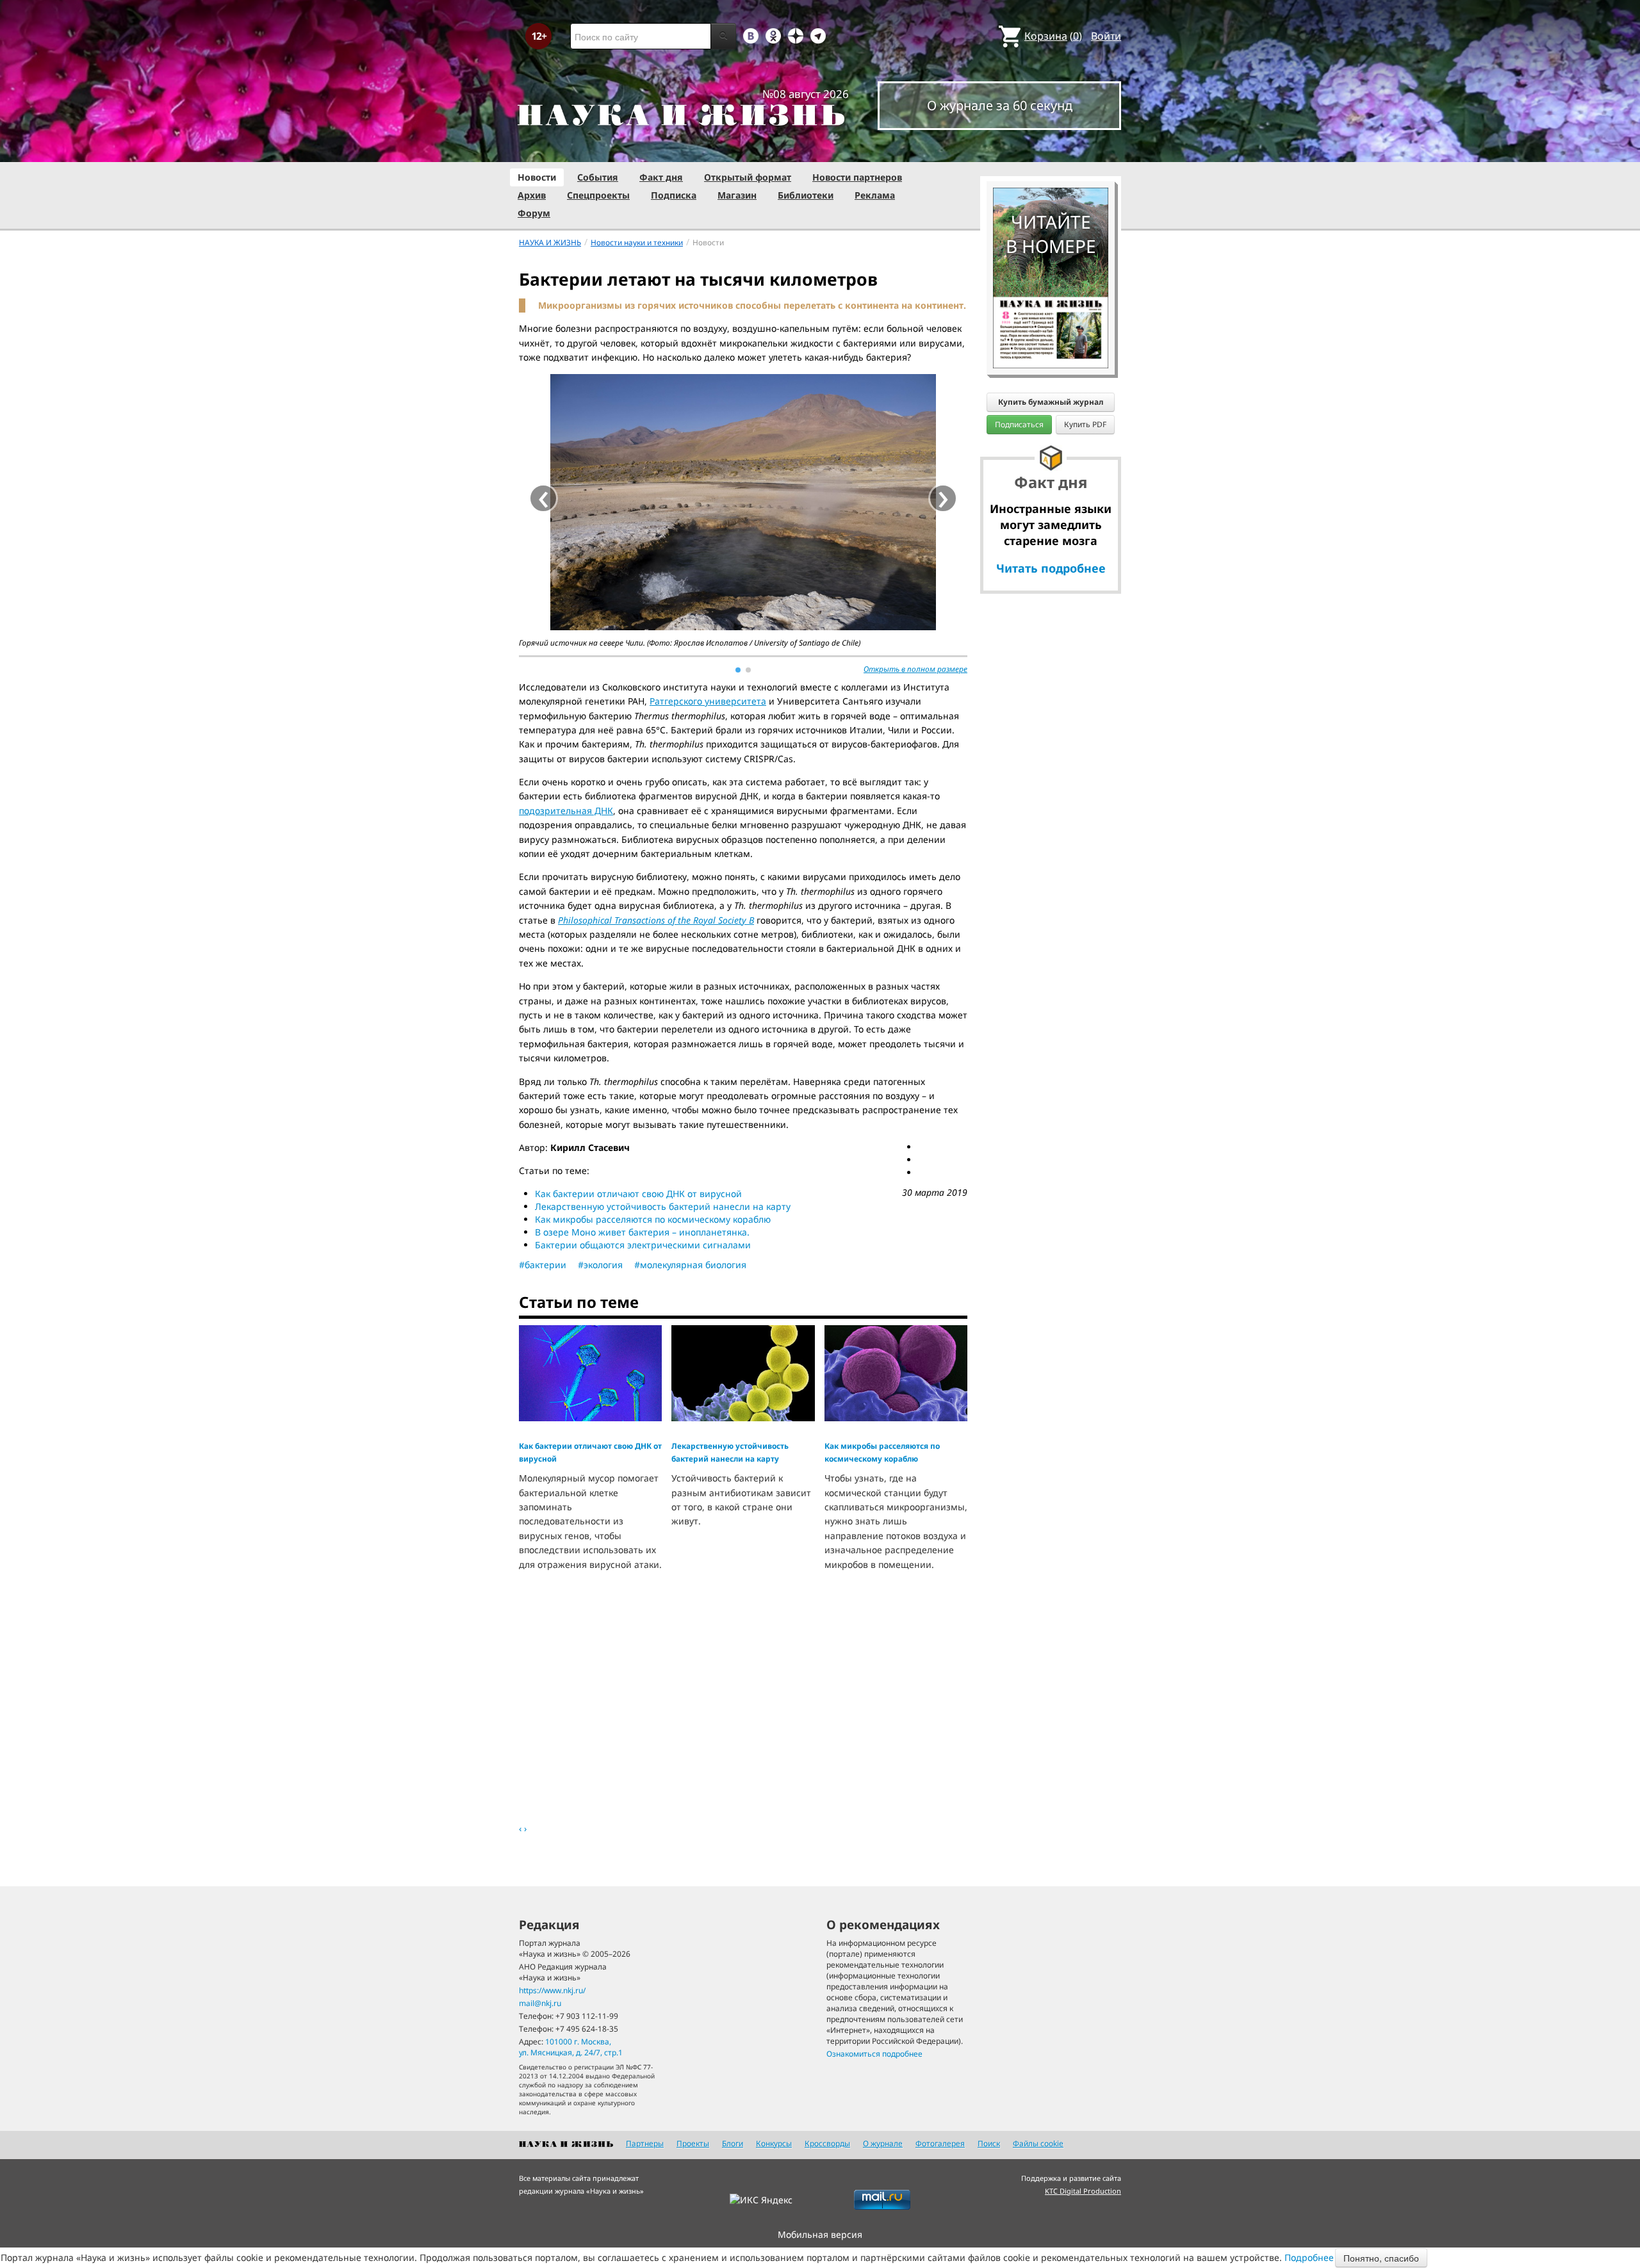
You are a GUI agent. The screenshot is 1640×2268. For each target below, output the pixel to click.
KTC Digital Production (1083, 2191)
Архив (532, 195)
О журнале (883, 2143)
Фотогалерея (940, 2143)
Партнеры (645, 2143)
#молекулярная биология (690, 1265)
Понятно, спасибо (1381, 2258)
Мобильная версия (820, 2234)
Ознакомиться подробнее (874, 2054)
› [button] (943, 498)
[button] (738, 670)
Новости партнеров (857, 177)
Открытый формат (748, 177)
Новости (537, 177)
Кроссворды (827, 2143)
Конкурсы (774, 2143)
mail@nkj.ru (540, 2003)
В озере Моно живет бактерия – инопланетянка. (642, 1232)
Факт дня (661, 177)
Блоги (733, 2143)
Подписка (674, 195)
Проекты (693, 2143)
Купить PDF (1085, 424)
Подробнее (1309, 2257)
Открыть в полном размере (915, 669)
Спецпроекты (598, 195)
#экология (600, 1265)
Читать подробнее (1051, 568)
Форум (534, 213)
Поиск (989, 2143)
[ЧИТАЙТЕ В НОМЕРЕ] (1051, 151)
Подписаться (1019, 424)
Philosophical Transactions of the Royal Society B (656, 920)
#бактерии (543, 1265)
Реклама (875, 195)
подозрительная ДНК (566, 811)
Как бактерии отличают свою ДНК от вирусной (638, 1194)
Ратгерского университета (708, 701)
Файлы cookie (1038, 2143)
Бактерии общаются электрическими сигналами (643, 1245)
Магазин (737, 195)
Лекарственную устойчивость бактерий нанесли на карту (663, 1206)
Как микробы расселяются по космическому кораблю (653, 1219)
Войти (1106, 36)
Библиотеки (806, 195)
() (1053, 36)
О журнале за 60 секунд (1000, 105)
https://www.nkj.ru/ (552, 1990)
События (598, 177)
